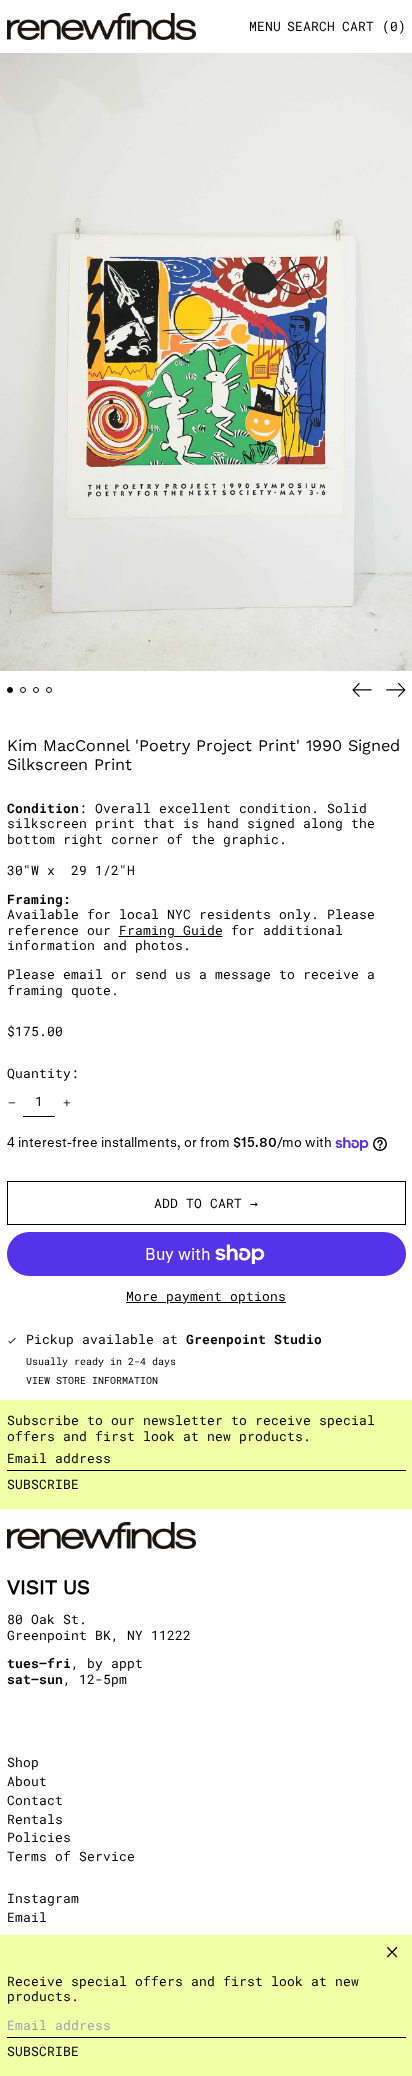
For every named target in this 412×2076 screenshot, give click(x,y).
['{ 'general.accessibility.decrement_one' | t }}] (11, 1102)
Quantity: (43, 1073)
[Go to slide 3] (36, 690)
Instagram (43, 1899)
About (27, 1781)
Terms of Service (71, 1856)
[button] (311, 26)
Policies (39, 1837)
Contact (35, 1800)
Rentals (35, 1819)
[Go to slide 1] (10, 690)
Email (27, 1918)
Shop (23, 1762)
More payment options (206, 1297)
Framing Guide (171, 930)
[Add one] (66, 1102)
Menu (265, 26)
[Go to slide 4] (49, 690)
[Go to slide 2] (23, 690)
